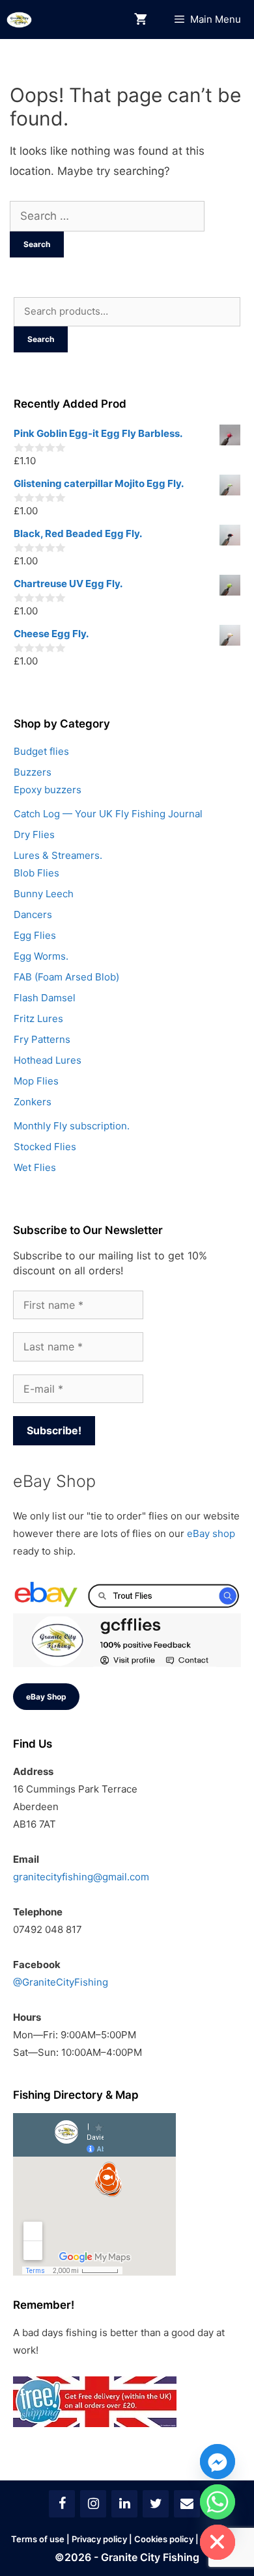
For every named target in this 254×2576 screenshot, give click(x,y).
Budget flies (41, 751)
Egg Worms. (41, 956)
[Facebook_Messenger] (218, 2462)
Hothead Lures (48, 1060)
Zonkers (33, 1102)
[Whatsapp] (218, 2502)
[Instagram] (93, 2504)
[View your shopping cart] (141, 20)
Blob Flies (36, 873)
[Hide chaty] (218, 2542)
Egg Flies (35, 935)
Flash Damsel (45, 998)
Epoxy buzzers (48, 790)
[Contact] (187, 2504)
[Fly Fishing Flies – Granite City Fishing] (19, 20)
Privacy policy (99, 2539)
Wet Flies (35, 1167)
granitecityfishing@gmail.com (81, 1877)
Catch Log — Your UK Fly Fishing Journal (108, 814)
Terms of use (38, 2539)
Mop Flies (36, 1081)
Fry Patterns (42, 1039)
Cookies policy (164, 2539)
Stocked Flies (45, 1147)
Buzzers (33, 772)
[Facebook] (62, 2504)
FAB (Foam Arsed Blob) (66, 977)
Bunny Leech (44, 894)
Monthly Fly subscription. (72, 1126)
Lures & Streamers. (58, 855)
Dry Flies (34, 835)
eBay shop (211, 1533)
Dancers (33, 914)
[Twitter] (156, 2504)
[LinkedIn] (124, 2504)
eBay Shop (46, 1697)
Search (41, 339)
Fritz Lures (38, 1019)
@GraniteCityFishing (61, 1982)
